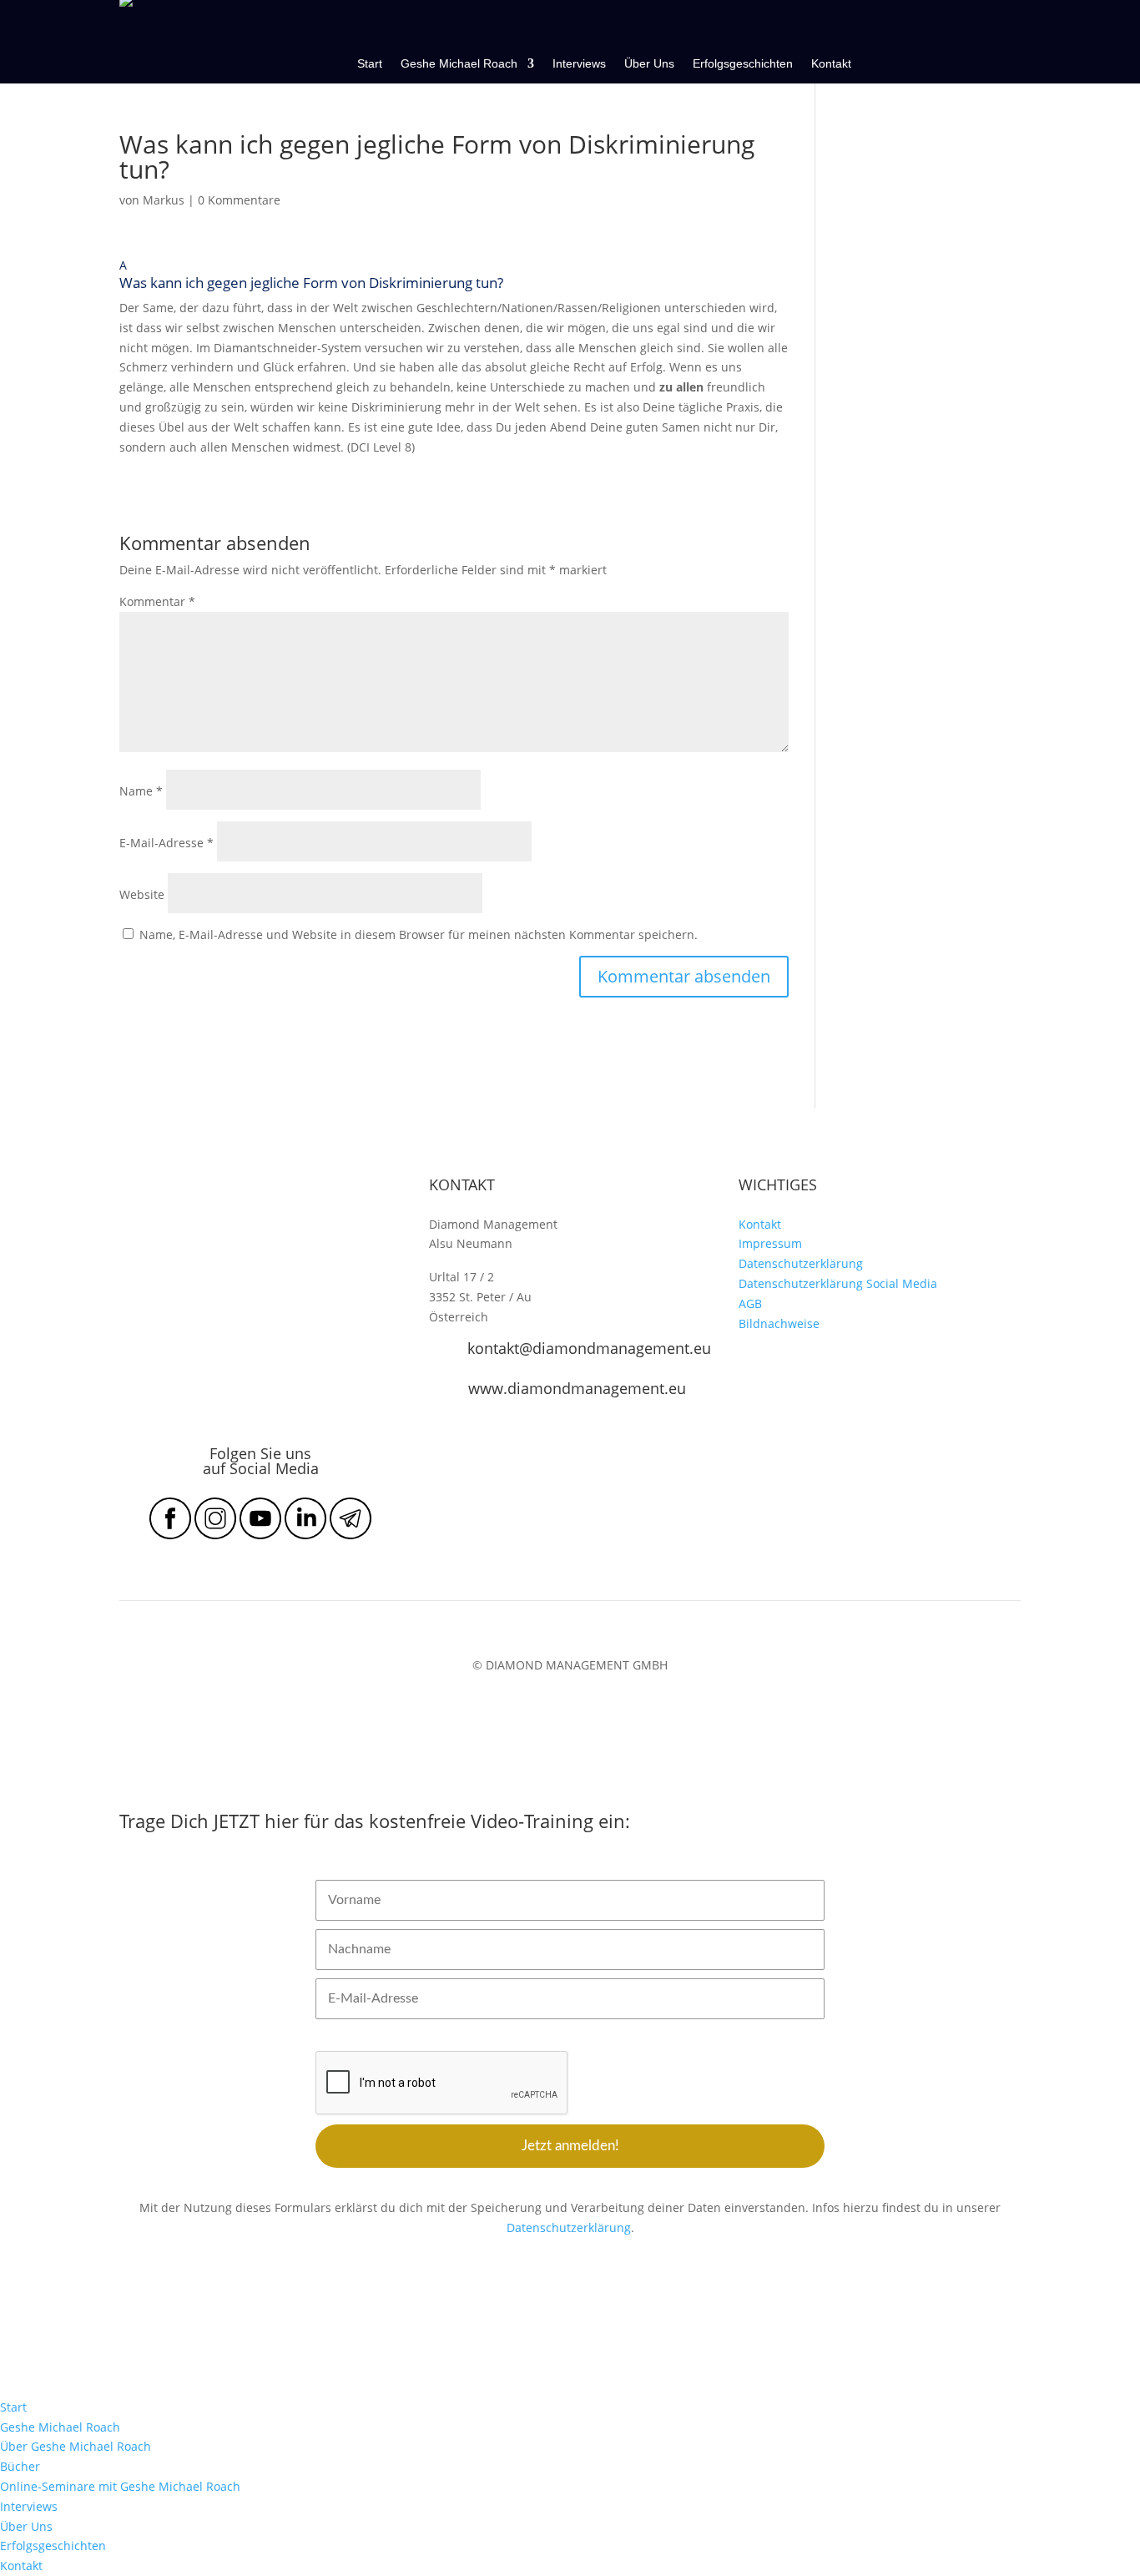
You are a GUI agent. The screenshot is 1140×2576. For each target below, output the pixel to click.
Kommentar (157, 601)
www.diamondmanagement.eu (577, 1388)
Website (142, 894)
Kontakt (831, 64)
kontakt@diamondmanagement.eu (589, 1348)
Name (141, 791)
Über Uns (649, 64)
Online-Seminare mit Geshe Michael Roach (120, 2486)
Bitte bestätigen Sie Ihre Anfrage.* (402, 2037)
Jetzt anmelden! (570, 2146)
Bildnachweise (779, 1323)
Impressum (770, 1243)
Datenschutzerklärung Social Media (838, 1283)
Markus (164, 200)
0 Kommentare (239, 200)
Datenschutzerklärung (801, 1263)
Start (370, 64)
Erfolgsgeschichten (743, 64)
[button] (454, 277)
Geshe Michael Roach (459, 64)
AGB (750, 1303)
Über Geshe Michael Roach (76, 2446)
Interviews (579, 64)
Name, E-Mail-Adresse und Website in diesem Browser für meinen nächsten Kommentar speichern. (419, 934)
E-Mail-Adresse (166, 843)
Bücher (20, 2466)
